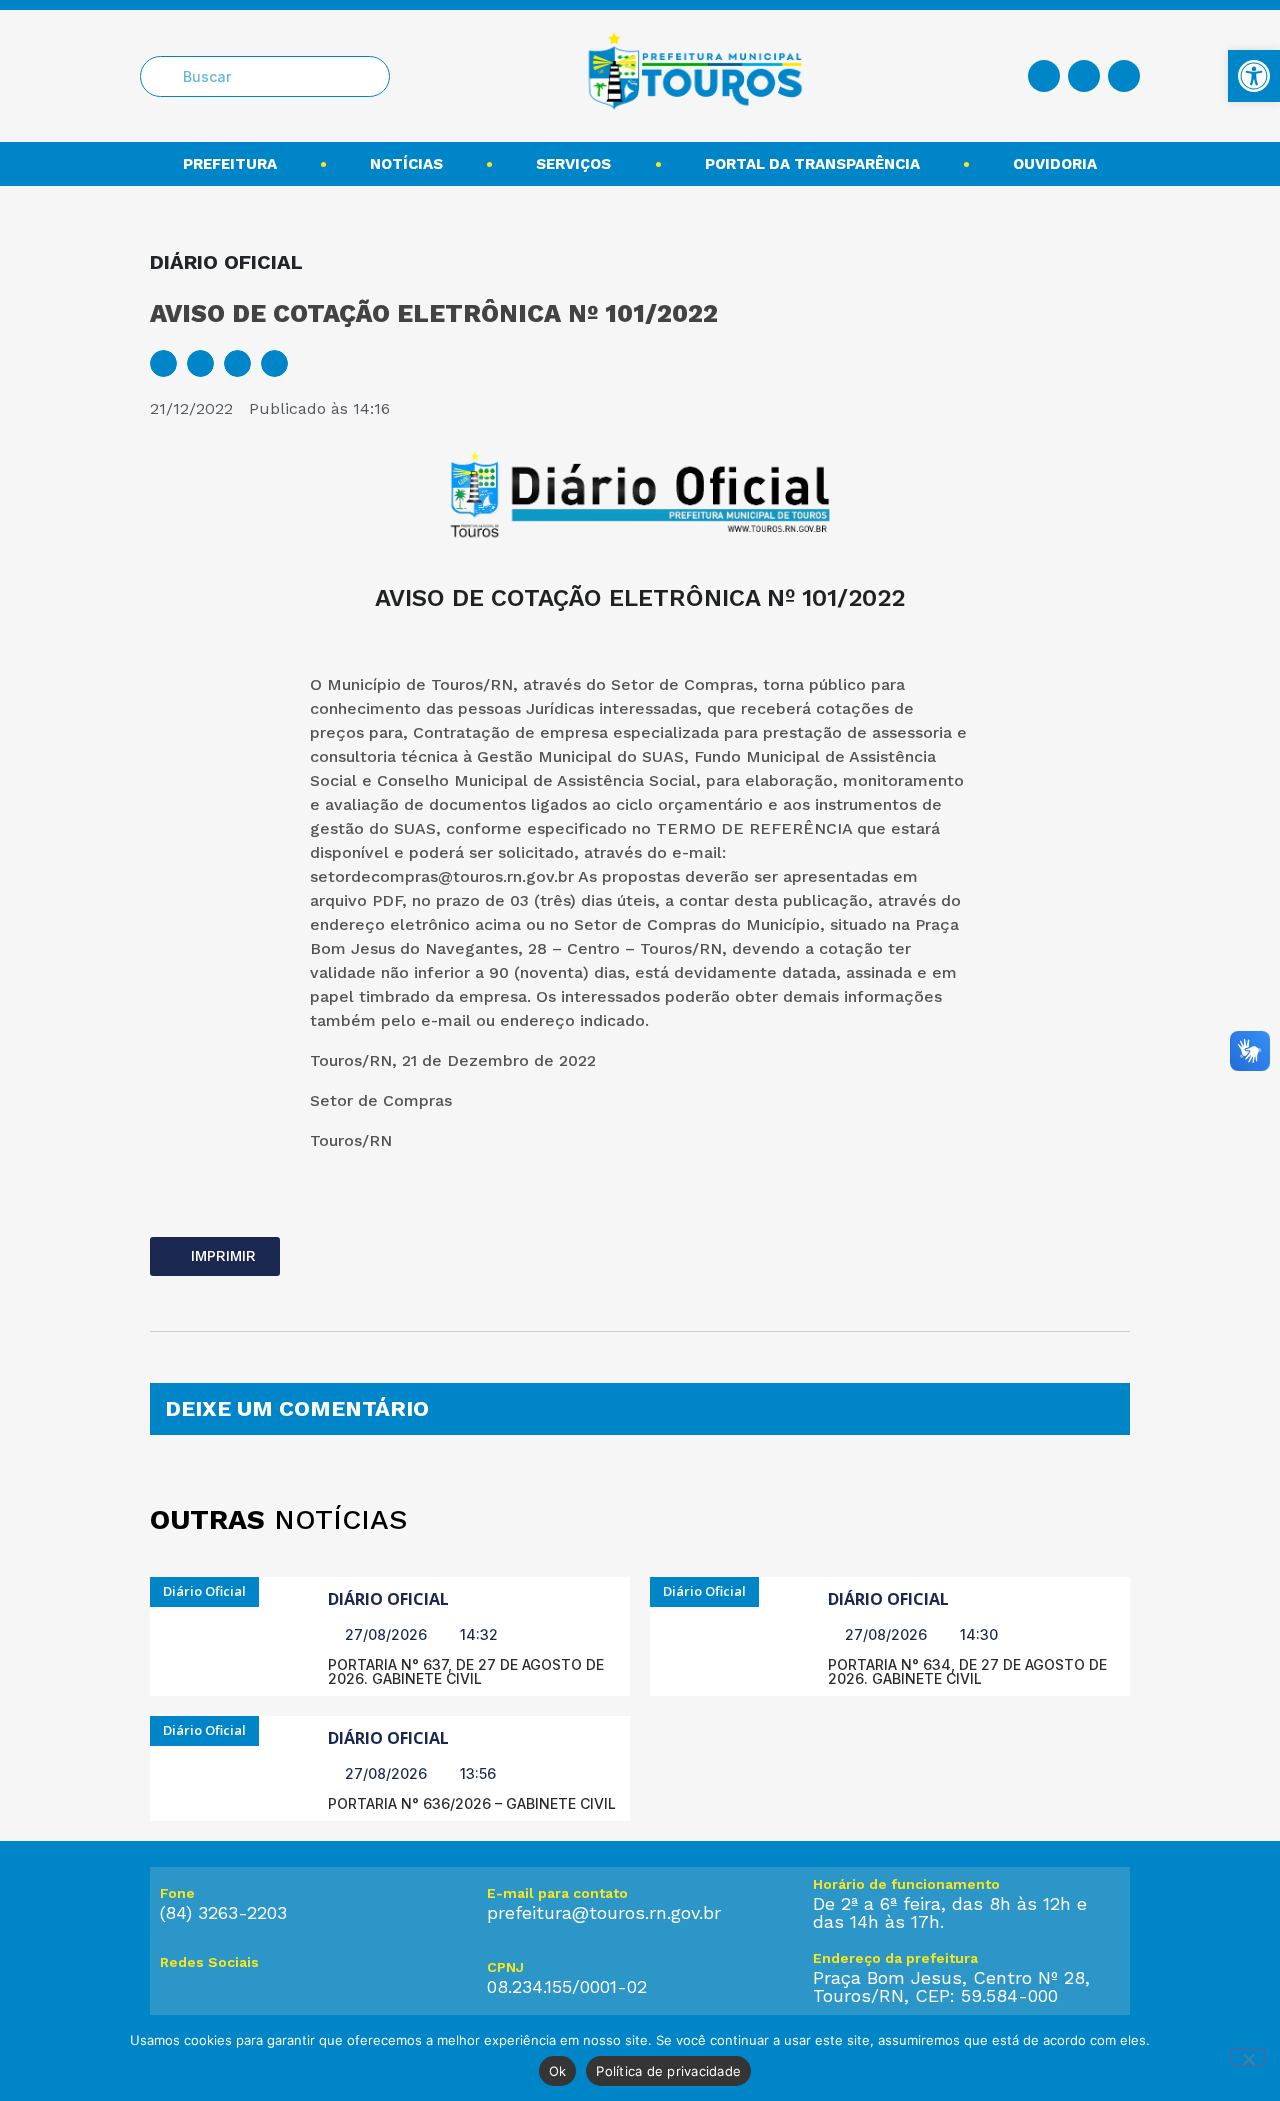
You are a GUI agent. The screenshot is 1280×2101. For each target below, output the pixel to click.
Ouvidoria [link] (1055, 164)
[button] (163, 363)
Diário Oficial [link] (388, 1599)
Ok (558, 2071)
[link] (1254, 76)
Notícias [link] (406, 164)
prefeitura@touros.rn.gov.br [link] (604, 1912)
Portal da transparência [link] (812, 164)
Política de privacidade (668, 2071)
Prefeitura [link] (230, 164)
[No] (1248, 2057)
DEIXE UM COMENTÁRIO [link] (297, 1408)
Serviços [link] (573, 164)
